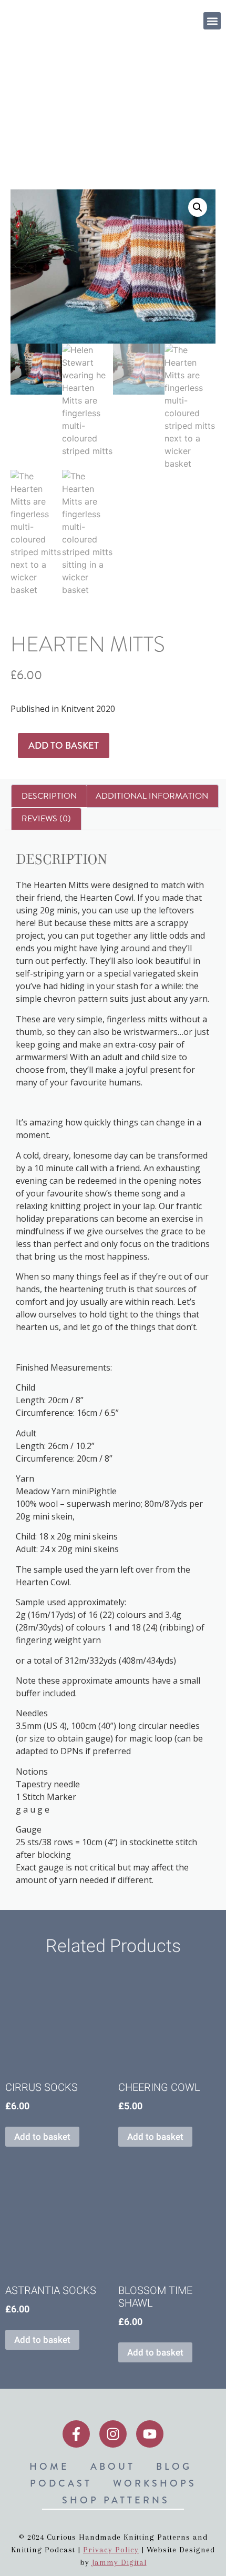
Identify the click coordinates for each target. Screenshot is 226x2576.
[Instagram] (113, 2434)
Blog (174, 2467)
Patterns (75, 115)
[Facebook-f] (76, 2434)
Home (16, 115)
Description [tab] (49, 796)
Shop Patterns (116, 2500)
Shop (43, 115)
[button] (212, 21)
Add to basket (64, 746)
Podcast (61, 2483)
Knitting (111, 115)
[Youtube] (150, 2434)
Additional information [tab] (152, 796)
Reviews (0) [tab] (46, 819)
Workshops (155, 2483)
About (113, 2467)
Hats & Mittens (158, 115)
